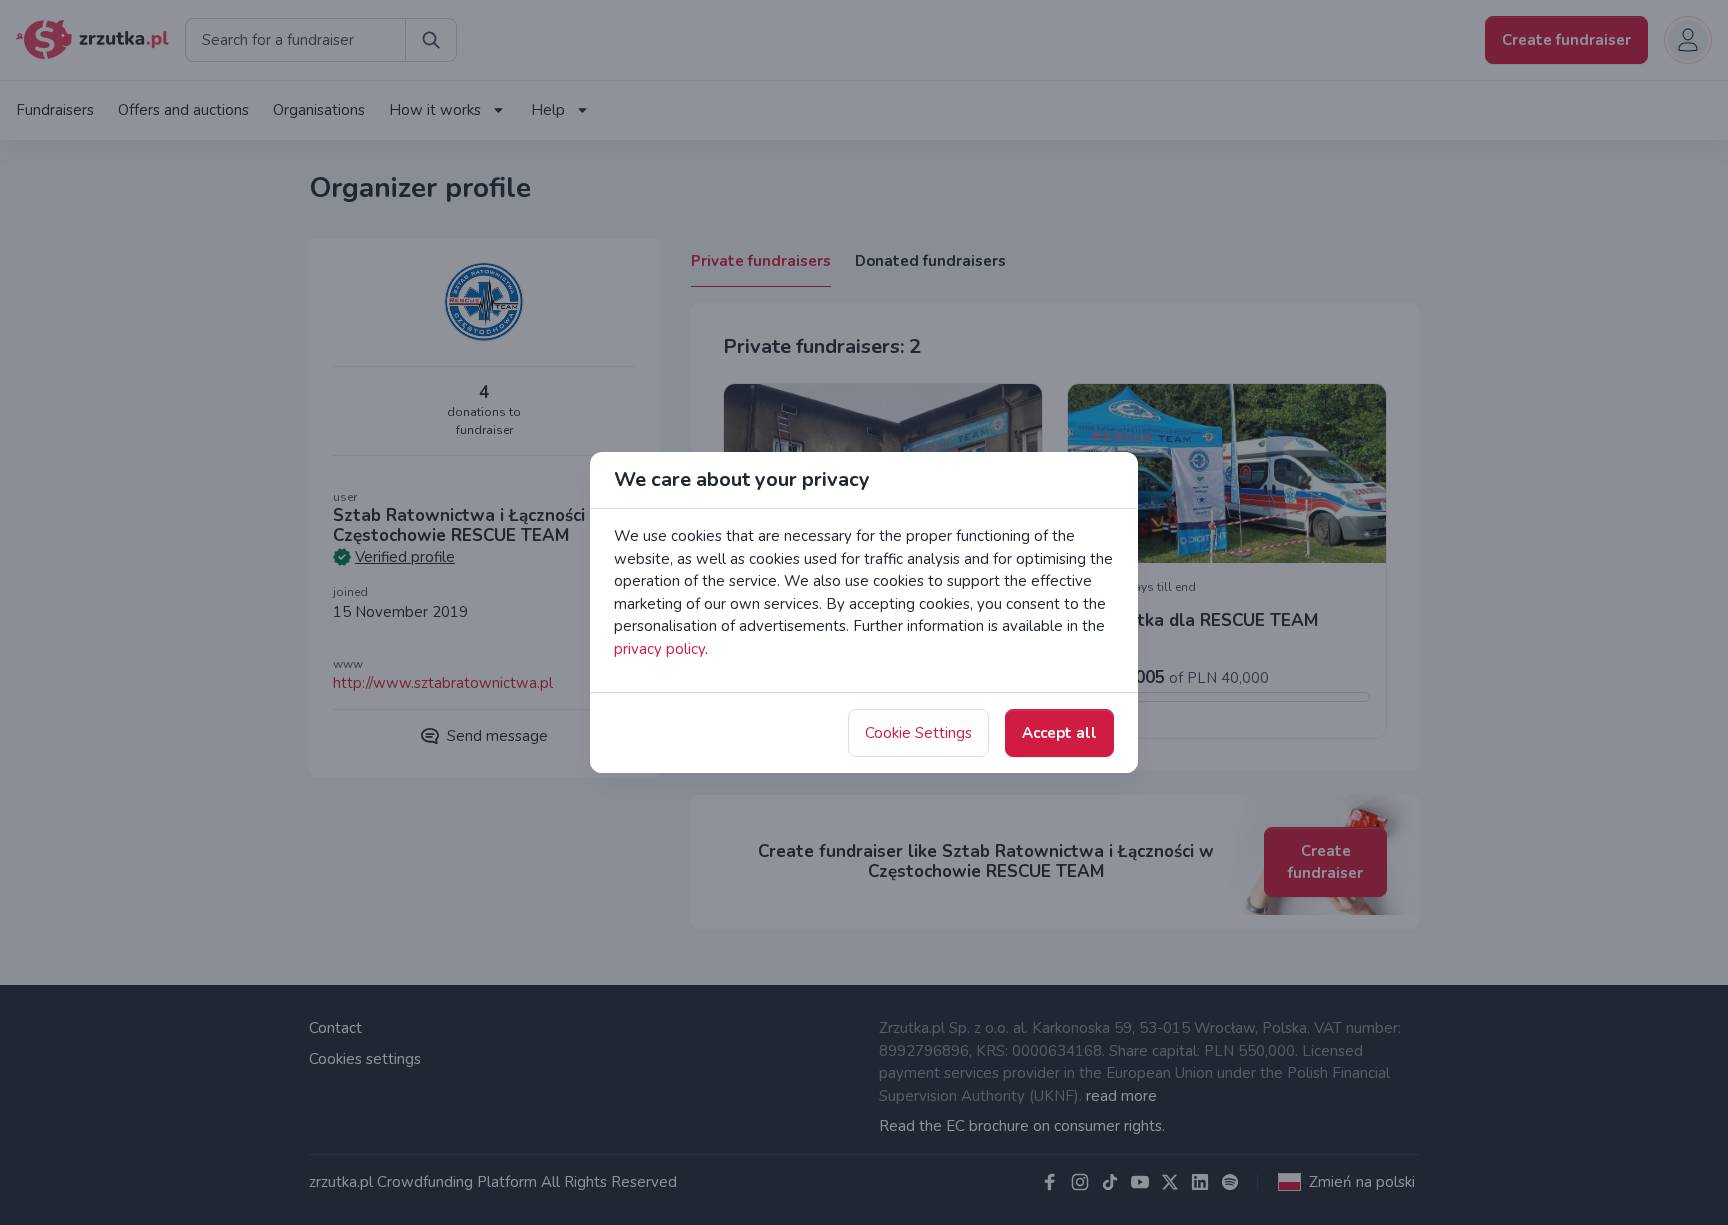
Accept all (1059, 733)
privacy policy (659, 649)
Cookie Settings (918, 733)
